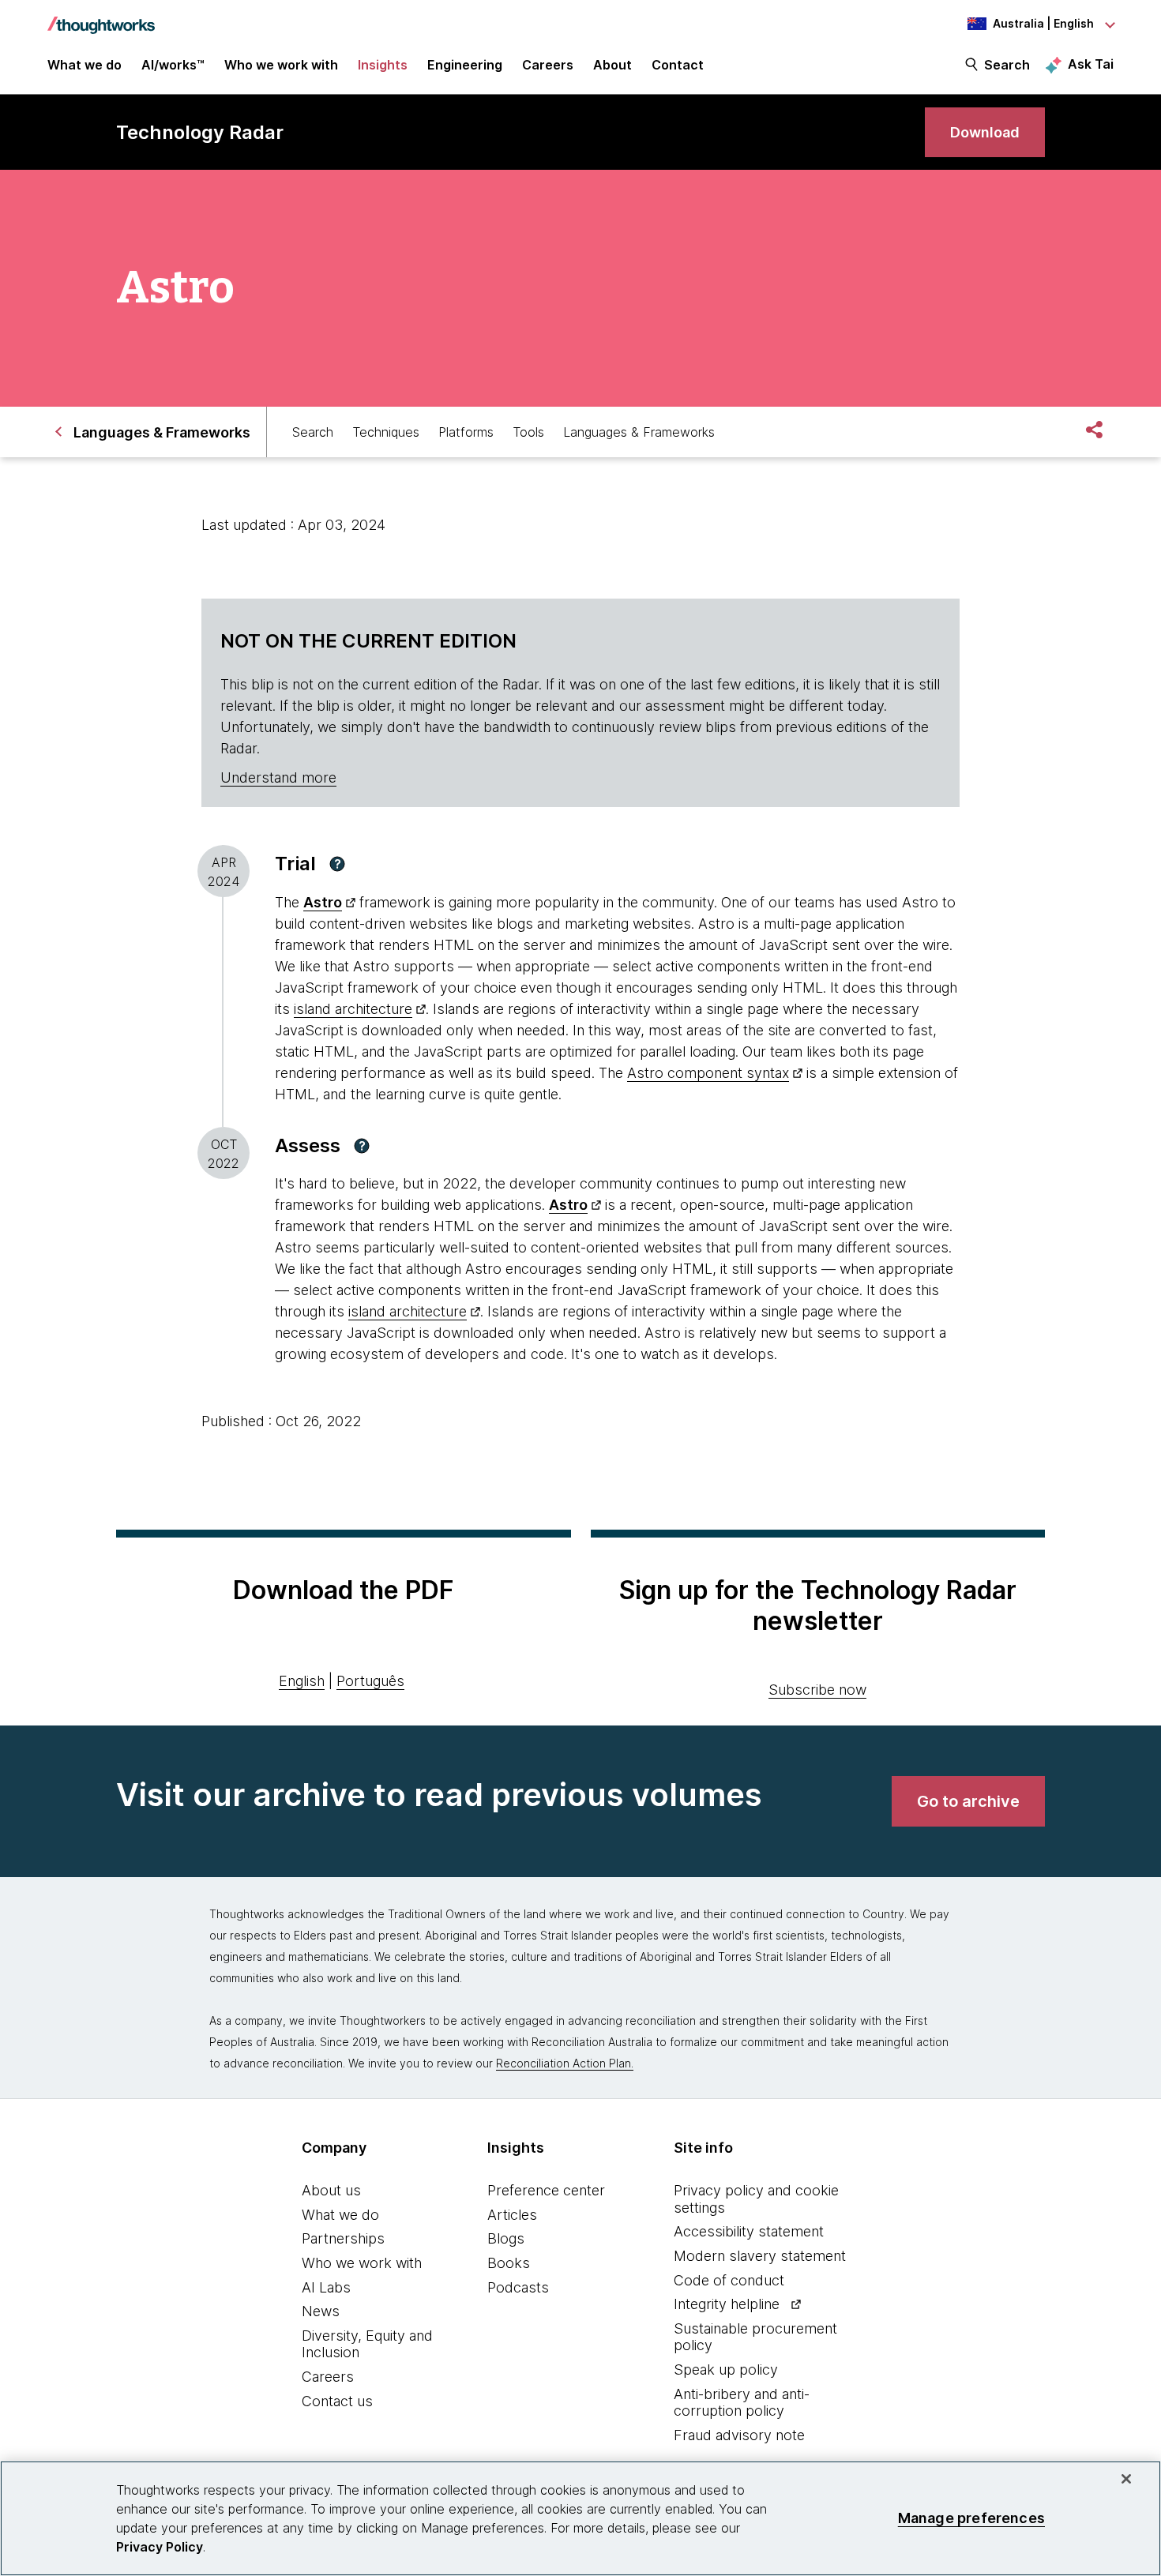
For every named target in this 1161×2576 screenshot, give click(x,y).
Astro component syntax (708, 1073)
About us (331, 2190)
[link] (985, 132)
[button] (337, 864)
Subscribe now (817, 1690)
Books (509, 2263)
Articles (512, 2215)
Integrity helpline (727, 2304)
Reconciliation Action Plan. (565, 2063)
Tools (528, 432)
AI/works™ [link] (173, 65)
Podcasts (518, 2287)
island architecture (353, 1009)
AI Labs (326, 2287)
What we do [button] (85, 65)
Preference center (546, 2190)
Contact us (337, 2401)
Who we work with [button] (281, 65)
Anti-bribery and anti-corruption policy (742, 2403)
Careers (328, 2377)
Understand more (278, 777)
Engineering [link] (465, 65)
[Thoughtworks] (101, 17)
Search (1007, 65)
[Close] (1126, 2479)
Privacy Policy (160, 2547)
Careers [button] (548, 65)
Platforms (466, 432)
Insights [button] (383, 65)
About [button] (612, 65)
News (321, 2311)
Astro (323, 902)
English (302, 1681)
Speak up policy (726, 2369)
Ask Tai (1091, 64)
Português (370, 1681)
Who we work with (362, 2263)
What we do (340, 2215)
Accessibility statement (749, 2231)
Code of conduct (729, 2280)
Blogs (506, 2238)
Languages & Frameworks (639, 432)
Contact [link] (678, 65)
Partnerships (343, 2238)
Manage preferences (971, 2518)
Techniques (386, 432)
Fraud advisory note (739, 2435)
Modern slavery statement (760, 2256)
